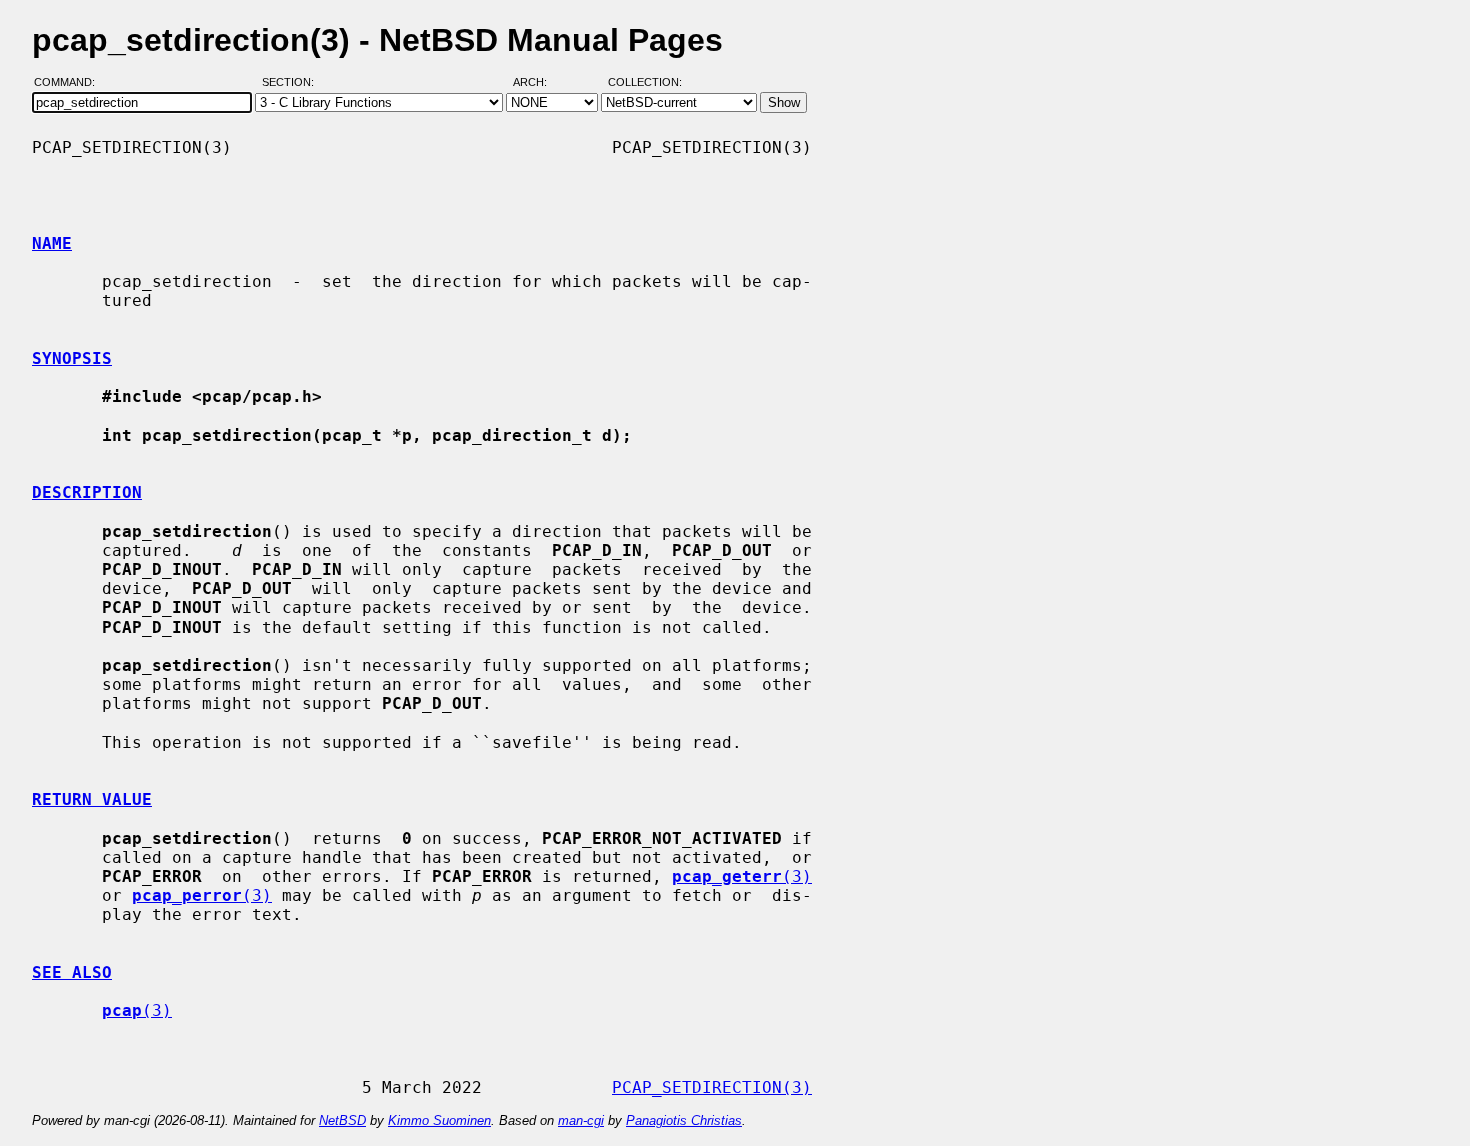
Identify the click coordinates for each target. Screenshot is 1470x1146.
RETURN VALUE (92, 799)
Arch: (539, 83)
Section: (292, 83)
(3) (742, 876)
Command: (70, 83)
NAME (52, 243)
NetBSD (342, 1120)
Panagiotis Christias (684, 1120)
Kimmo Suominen (439, 1120)
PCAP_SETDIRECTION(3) (712, 1087)
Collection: (645, 83)
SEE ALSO (72, 972)
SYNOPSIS (72, 358)
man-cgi (581, 1120)
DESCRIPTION (87, 492)
